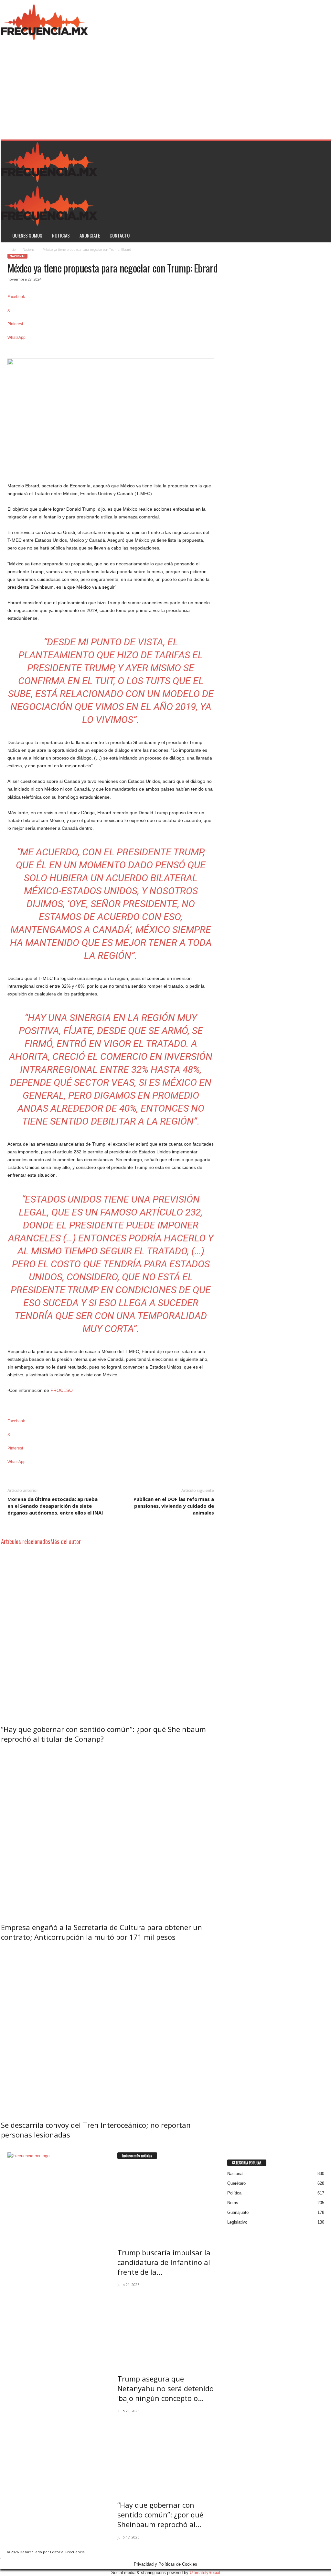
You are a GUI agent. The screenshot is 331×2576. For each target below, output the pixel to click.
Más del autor (66, 1541)
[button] (321, 192)
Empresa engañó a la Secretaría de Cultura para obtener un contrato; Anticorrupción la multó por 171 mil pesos (101, 1932)
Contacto (120, 235)
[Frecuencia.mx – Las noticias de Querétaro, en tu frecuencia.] (45, 21)
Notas (233, 2203)
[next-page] (5, 2148)
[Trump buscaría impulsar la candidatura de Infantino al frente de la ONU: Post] (166, 2202)
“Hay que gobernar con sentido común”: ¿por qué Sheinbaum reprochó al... (160, 2515)
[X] (14, 2199)
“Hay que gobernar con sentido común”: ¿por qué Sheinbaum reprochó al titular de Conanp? (103, 1734)
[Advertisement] (166, 91)
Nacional (29, 250)
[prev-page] (2, 2148)
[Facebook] (10, 2199)
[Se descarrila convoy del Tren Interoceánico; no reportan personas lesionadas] (111, 2029)
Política (234, 2193)
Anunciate (90, 235)
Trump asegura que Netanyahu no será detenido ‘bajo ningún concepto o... (165, 2388)
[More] (111, 348)
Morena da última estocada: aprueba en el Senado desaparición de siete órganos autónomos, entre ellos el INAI (55, 1506)
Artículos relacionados (26, 1541)
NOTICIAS (61, 235)
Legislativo (237, 2222)
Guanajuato (238, 2212)
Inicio (11, 250)
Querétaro (236, 2183)
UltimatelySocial (205, 2573)
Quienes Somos (27, 235)
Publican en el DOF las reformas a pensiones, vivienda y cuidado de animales (174, 1506)
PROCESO (62, 1390)
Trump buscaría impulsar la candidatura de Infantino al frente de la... (164, 2262)
